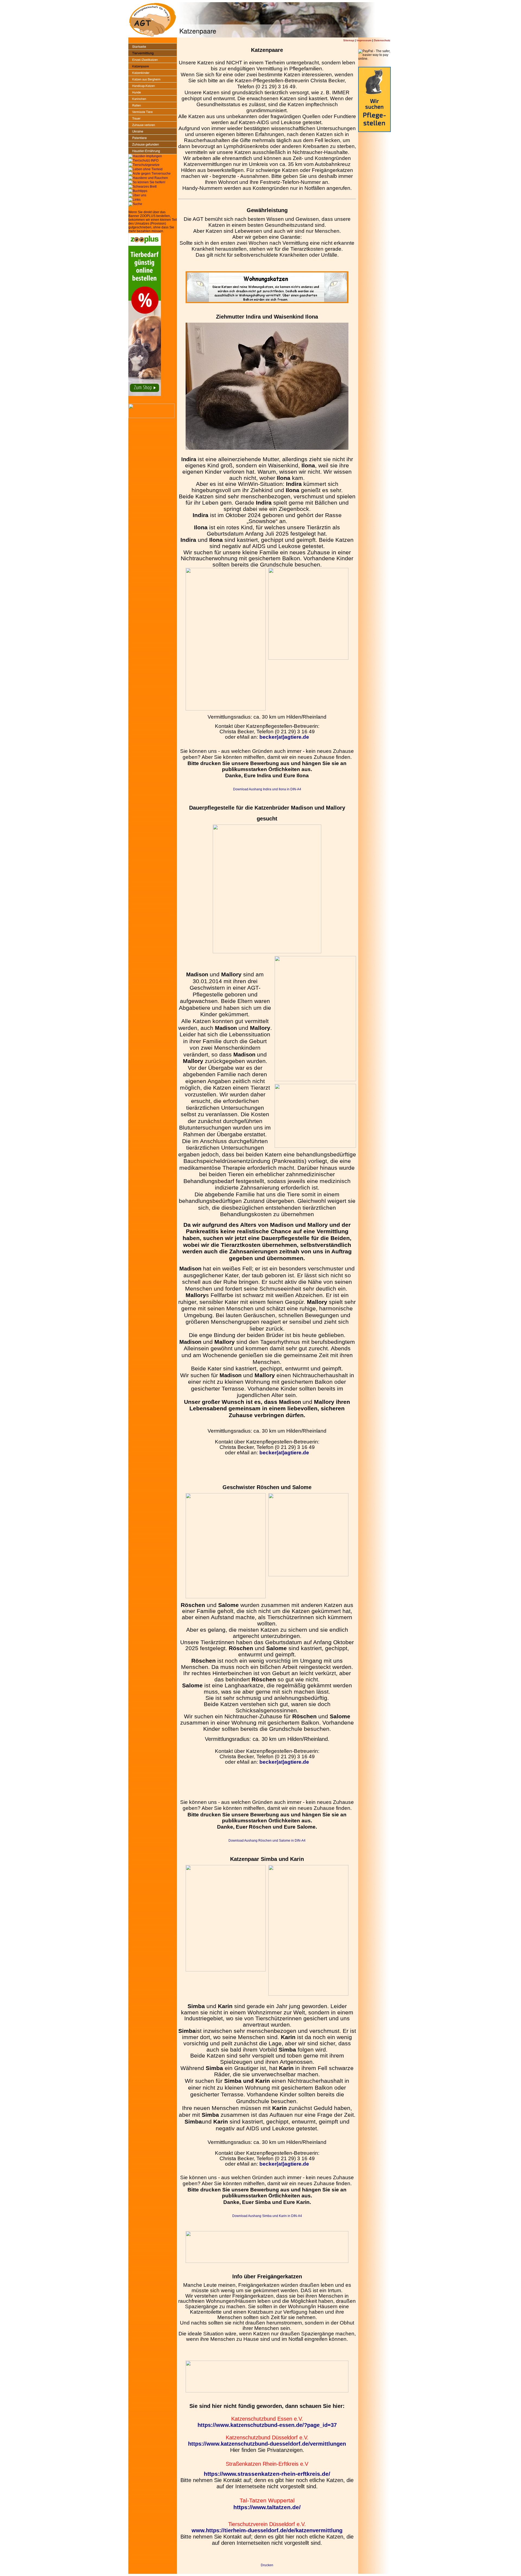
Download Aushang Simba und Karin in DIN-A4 (267, 2216)
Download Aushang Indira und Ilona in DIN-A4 (267, 789)
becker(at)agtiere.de (284, 737)
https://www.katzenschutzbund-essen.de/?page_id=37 (267, 2425)
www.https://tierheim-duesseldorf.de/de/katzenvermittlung (267, 2530)
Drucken (267, 2565)
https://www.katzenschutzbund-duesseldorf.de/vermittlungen (267, 2444)
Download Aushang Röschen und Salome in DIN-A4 (267, 1841)
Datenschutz (382, 40)
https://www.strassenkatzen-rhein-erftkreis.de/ (267, 2474)
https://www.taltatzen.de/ (267, 2507)
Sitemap (349, 40)
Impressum (364, 40)
